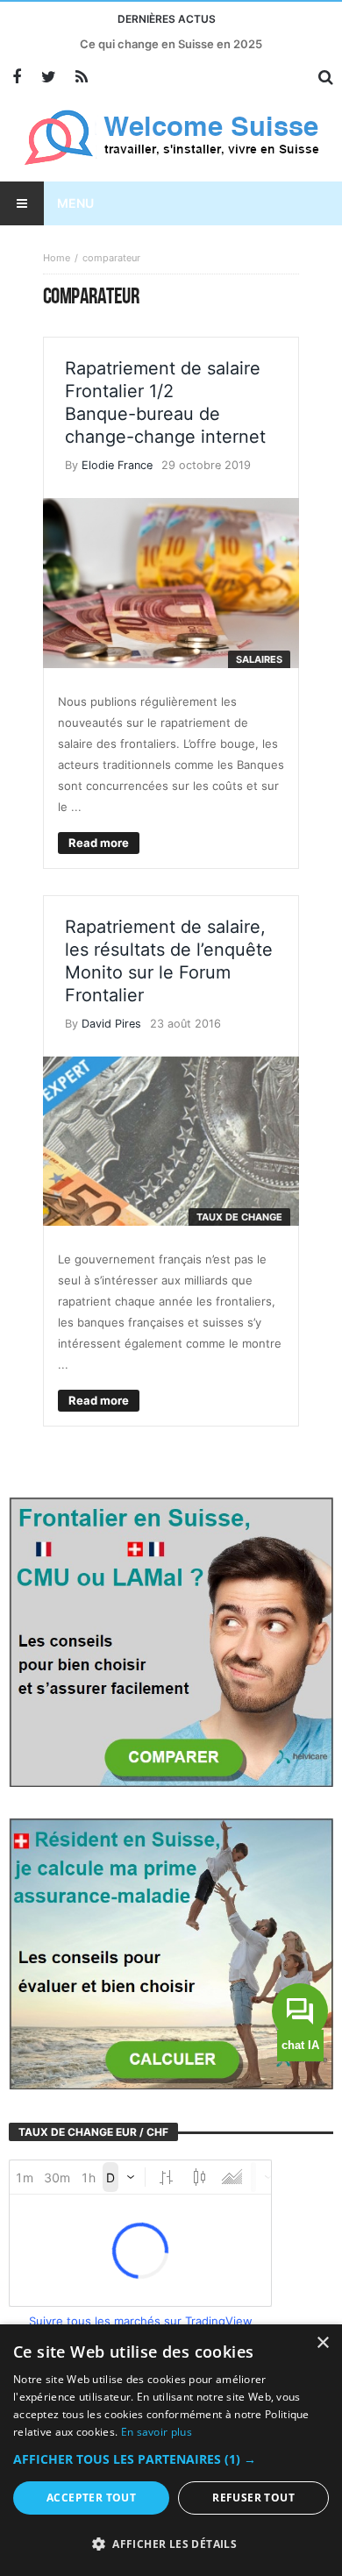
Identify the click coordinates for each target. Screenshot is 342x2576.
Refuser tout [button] (253, 2498)
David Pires (111, 1024)
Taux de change (239, 1217)
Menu (75, 203)
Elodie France (117, 465)
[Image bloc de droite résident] (171, 1953)
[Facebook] (16, 78)
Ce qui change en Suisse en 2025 (171, 44)
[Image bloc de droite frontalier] (171, 1640)
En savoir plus (157, 2432)
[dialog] (171, 2450)
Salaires (259, 659)
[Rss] (81, 78)
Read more (99, 843)
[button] (171, 2459)
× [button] (322, 2343)
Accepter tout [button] (91, 2498)
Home (57, 258)
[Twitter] (49, 78)
